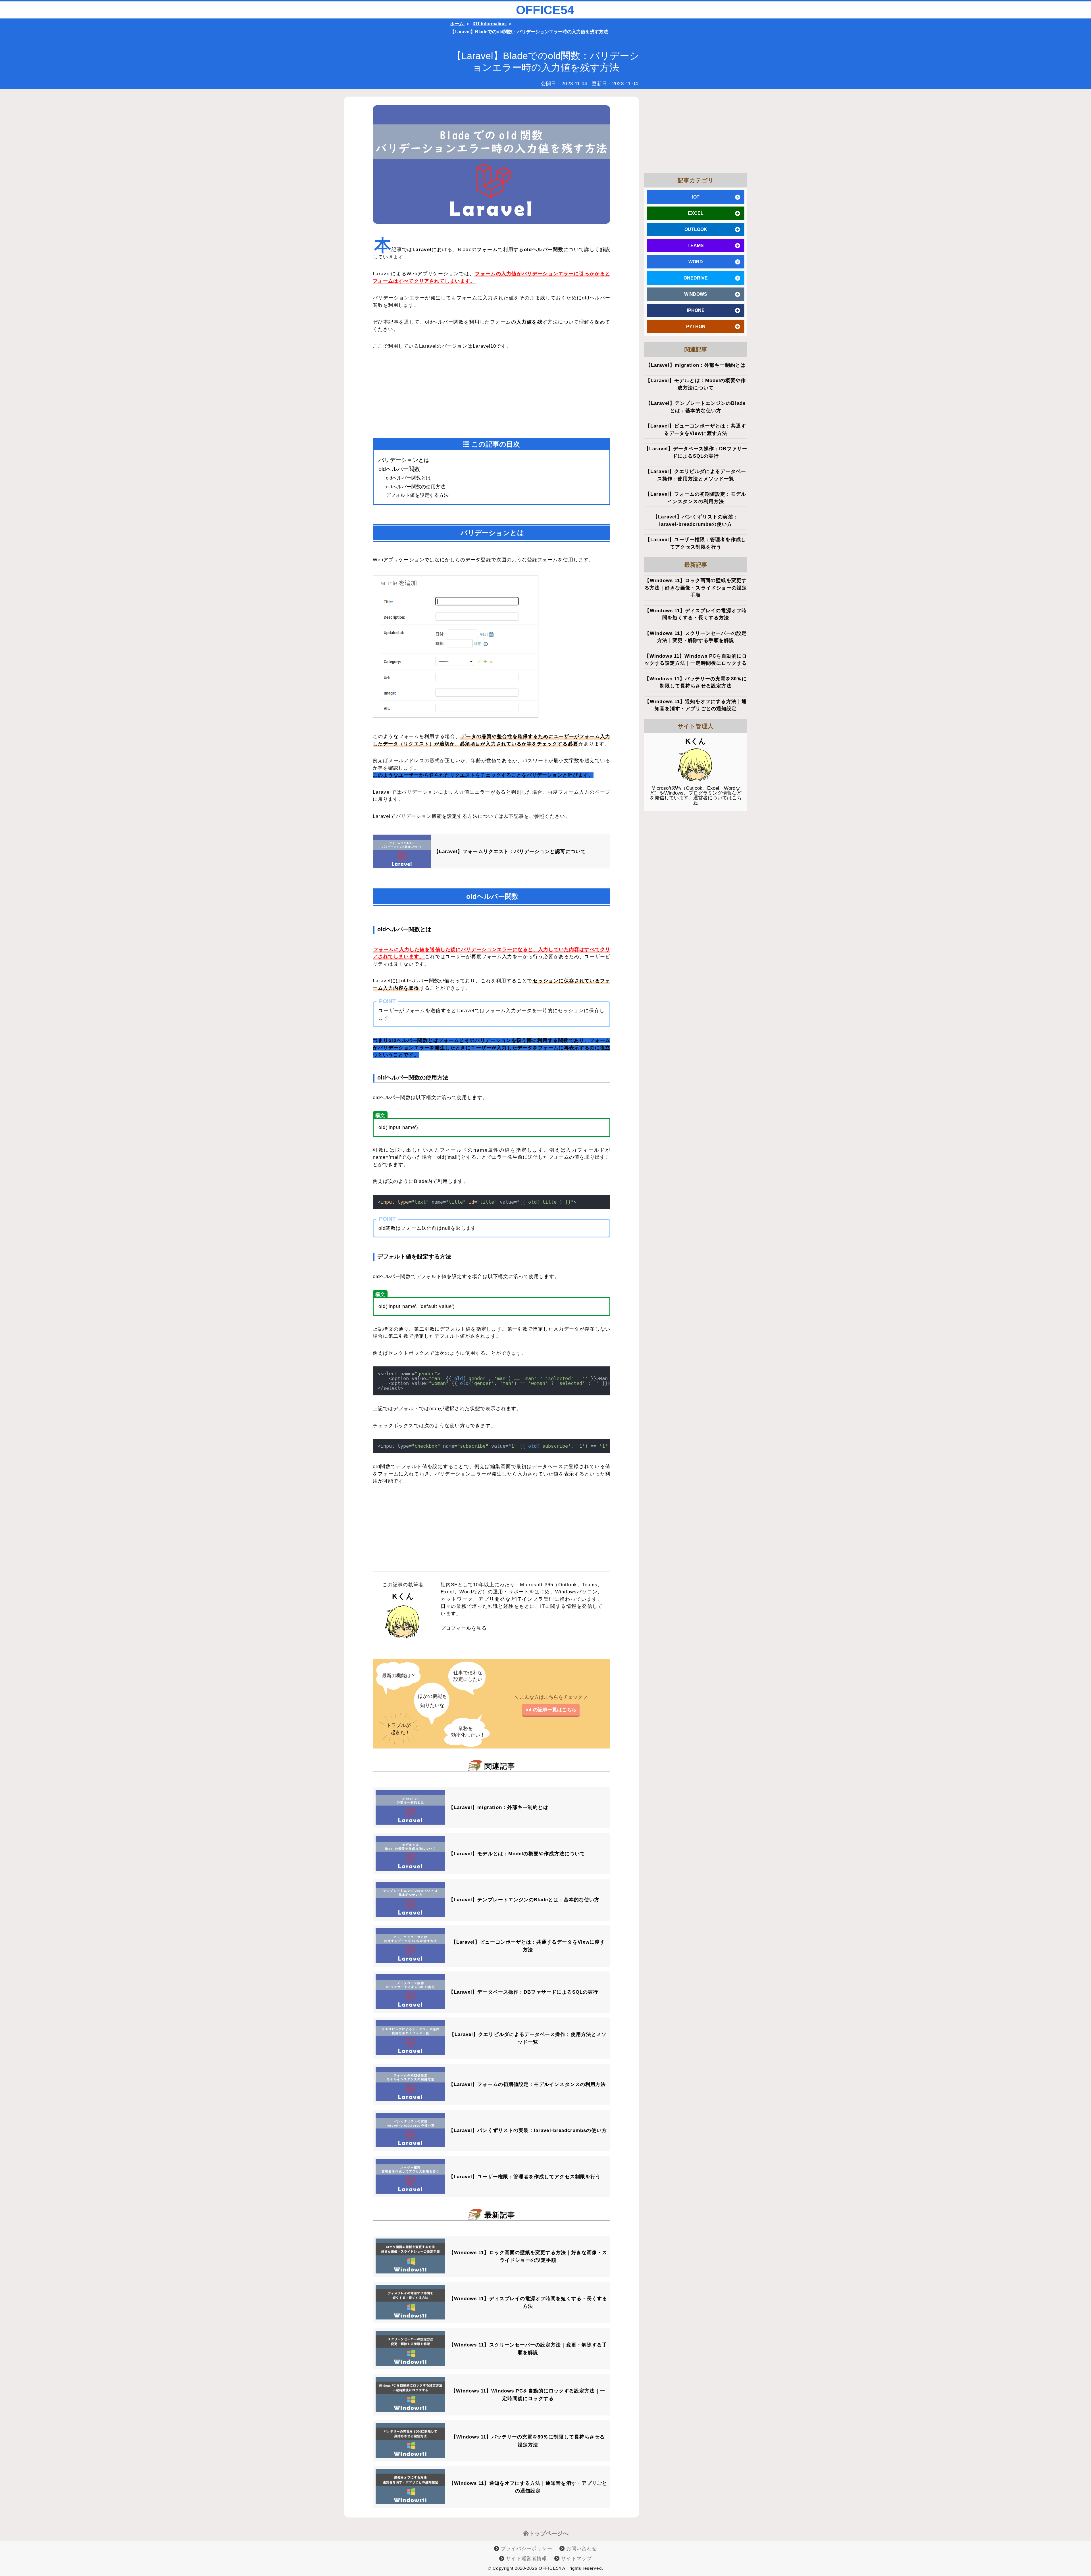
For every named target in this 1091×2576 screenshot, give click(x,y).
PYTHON (696, 327)
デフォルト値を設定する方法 (417, 495)
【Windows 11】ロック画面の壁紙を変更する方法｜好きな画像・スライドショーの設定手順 (528, 2256)
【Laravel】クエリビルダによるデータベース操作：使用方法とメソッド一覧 (528, 2038)
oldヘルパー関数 (399, 469)
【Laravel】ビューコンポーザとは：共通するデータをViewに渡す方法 (528, 1946)
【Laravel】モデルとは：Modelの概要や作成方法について (517, 1854)
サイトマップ (576, 2559)
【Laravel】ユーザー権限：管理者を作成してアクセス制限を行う (525, 2177)
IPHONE (696, 310)
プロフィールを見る (464, 1628)
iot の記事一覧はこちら (551, 1710)
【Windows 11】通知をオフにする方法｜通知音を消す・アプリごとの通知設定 (528, 2487)
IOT (696, 197)
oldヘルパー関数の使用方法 (416, 487)
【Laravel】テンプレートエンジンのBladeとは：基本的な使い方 (524, 1900)
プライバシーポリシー (526, 2549)
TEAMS (696, 246)
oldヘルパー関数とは (408, 478)
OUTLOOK (696, 229)
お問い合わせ (581, 2549)
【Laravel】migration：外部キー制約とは (498, 1807)
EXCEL (696, 213)
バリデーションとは (404, 460)
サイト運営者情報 (526, 2559)
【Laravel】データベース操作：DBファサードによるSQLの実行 (523, 1992)
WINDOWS (696, 294)
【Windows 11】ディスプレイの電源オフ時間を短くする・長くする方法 (528, 2302)
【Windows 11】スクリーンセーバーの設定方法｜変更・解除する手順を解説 (528, 2349)
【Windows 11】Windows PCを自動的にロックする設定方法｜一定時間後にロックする (528, 2395)
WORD (696, 262)
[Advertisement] (432, 395)
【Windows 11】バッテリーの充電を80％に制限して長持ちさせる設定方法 (528, 2441)
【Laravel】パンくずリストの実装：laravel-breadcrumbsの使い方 (528, 2130)
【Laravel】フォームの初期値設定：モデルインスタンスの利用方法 (527, 2084)
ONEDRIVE (696, 278)
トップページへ (549, 2533)
